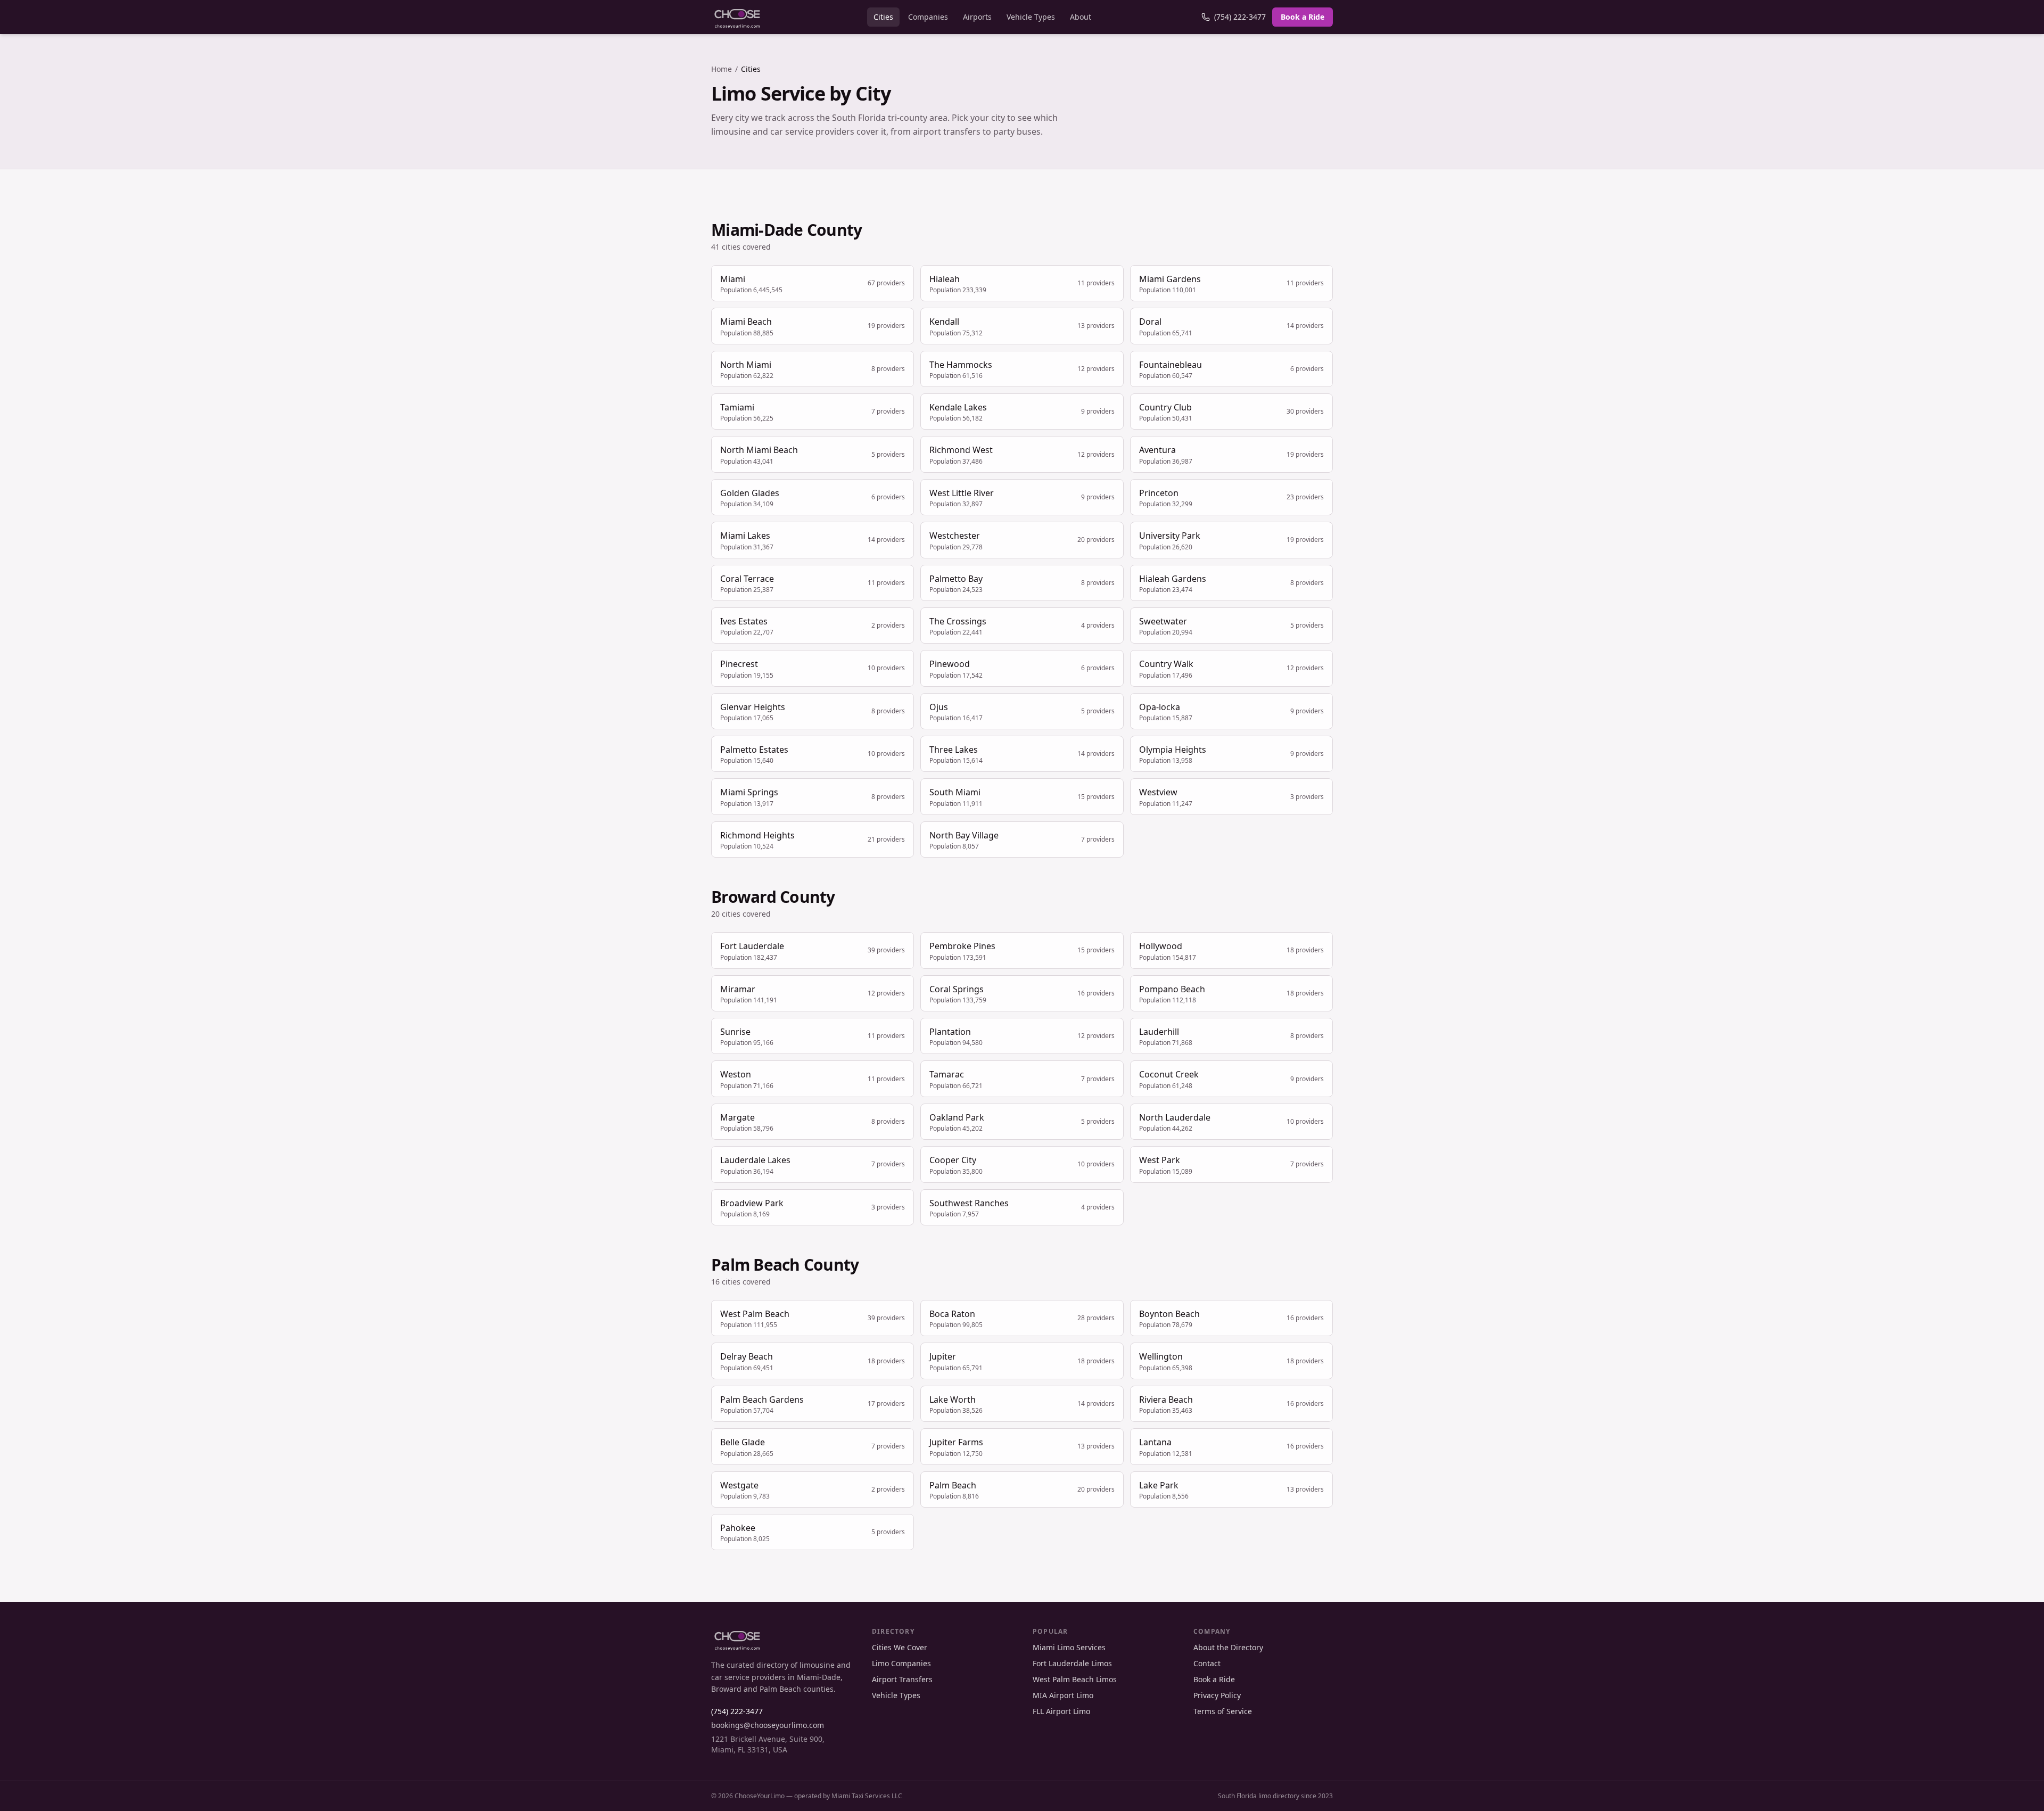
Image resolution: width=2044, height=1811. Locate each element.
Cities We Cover (900, 1647)
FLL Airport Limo (1061, 1711)
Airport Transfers (902, 1679)
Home (722, 69)
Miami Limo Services (1069, 1647)
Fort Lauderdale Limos (1072, 1663)
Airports (977, 17)
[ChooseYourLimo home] (737, 17)
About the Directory (1228, 1647)
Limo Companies (901, 1663)
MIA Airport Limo (1063, 1695)
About (1081, 17)
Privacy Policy (1217, 1695)
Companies (928, 17)
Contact (1207, 1663)
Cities (883, 17)
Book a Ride (1303, 17)
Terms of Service (1223, 1711)
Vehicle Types (1031, 17)
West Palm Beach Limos (1075, 1679)
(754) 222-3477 (1240, 17)
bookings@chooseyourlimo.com (768, 1725)
